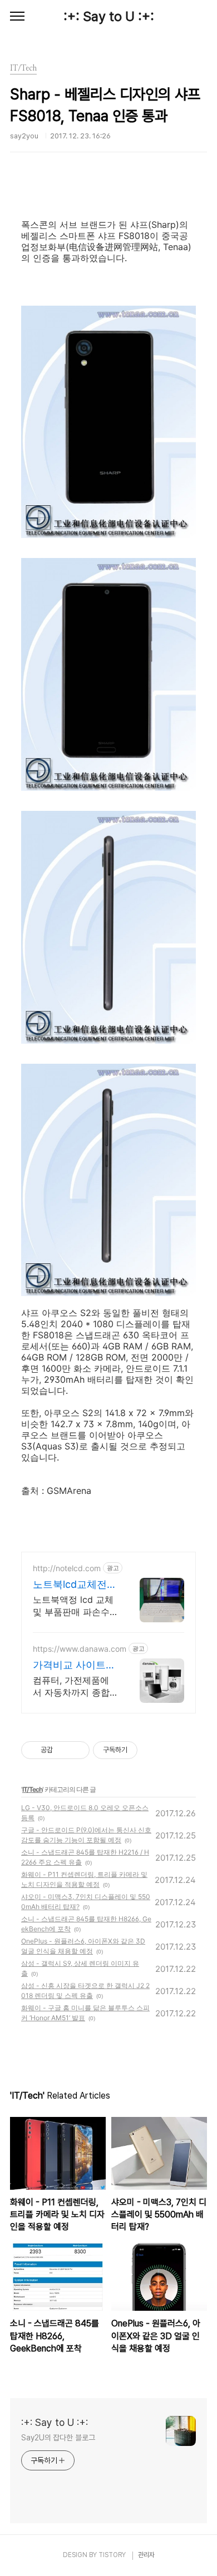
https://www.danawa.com (80, 1649)
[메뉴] (17, 17)
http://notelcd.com (67, 1568)
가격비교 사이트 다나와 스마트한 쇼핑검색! (69, 1665)
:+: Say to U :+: (109, 16)
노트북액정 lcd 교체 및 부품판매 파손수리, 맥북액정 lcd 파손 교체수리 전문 (73, 1606)
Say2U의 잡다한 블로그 (58, 2438)
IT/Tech (32, 1789)
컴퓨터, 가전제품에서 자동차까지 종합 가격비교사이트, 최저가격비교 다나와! (71, 1686)
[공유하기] (63, 1750)
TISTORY (112, 2555)
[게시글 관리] (77, 1750)
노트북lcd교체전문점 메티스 (75, 1585)
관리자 (146, 2555)
